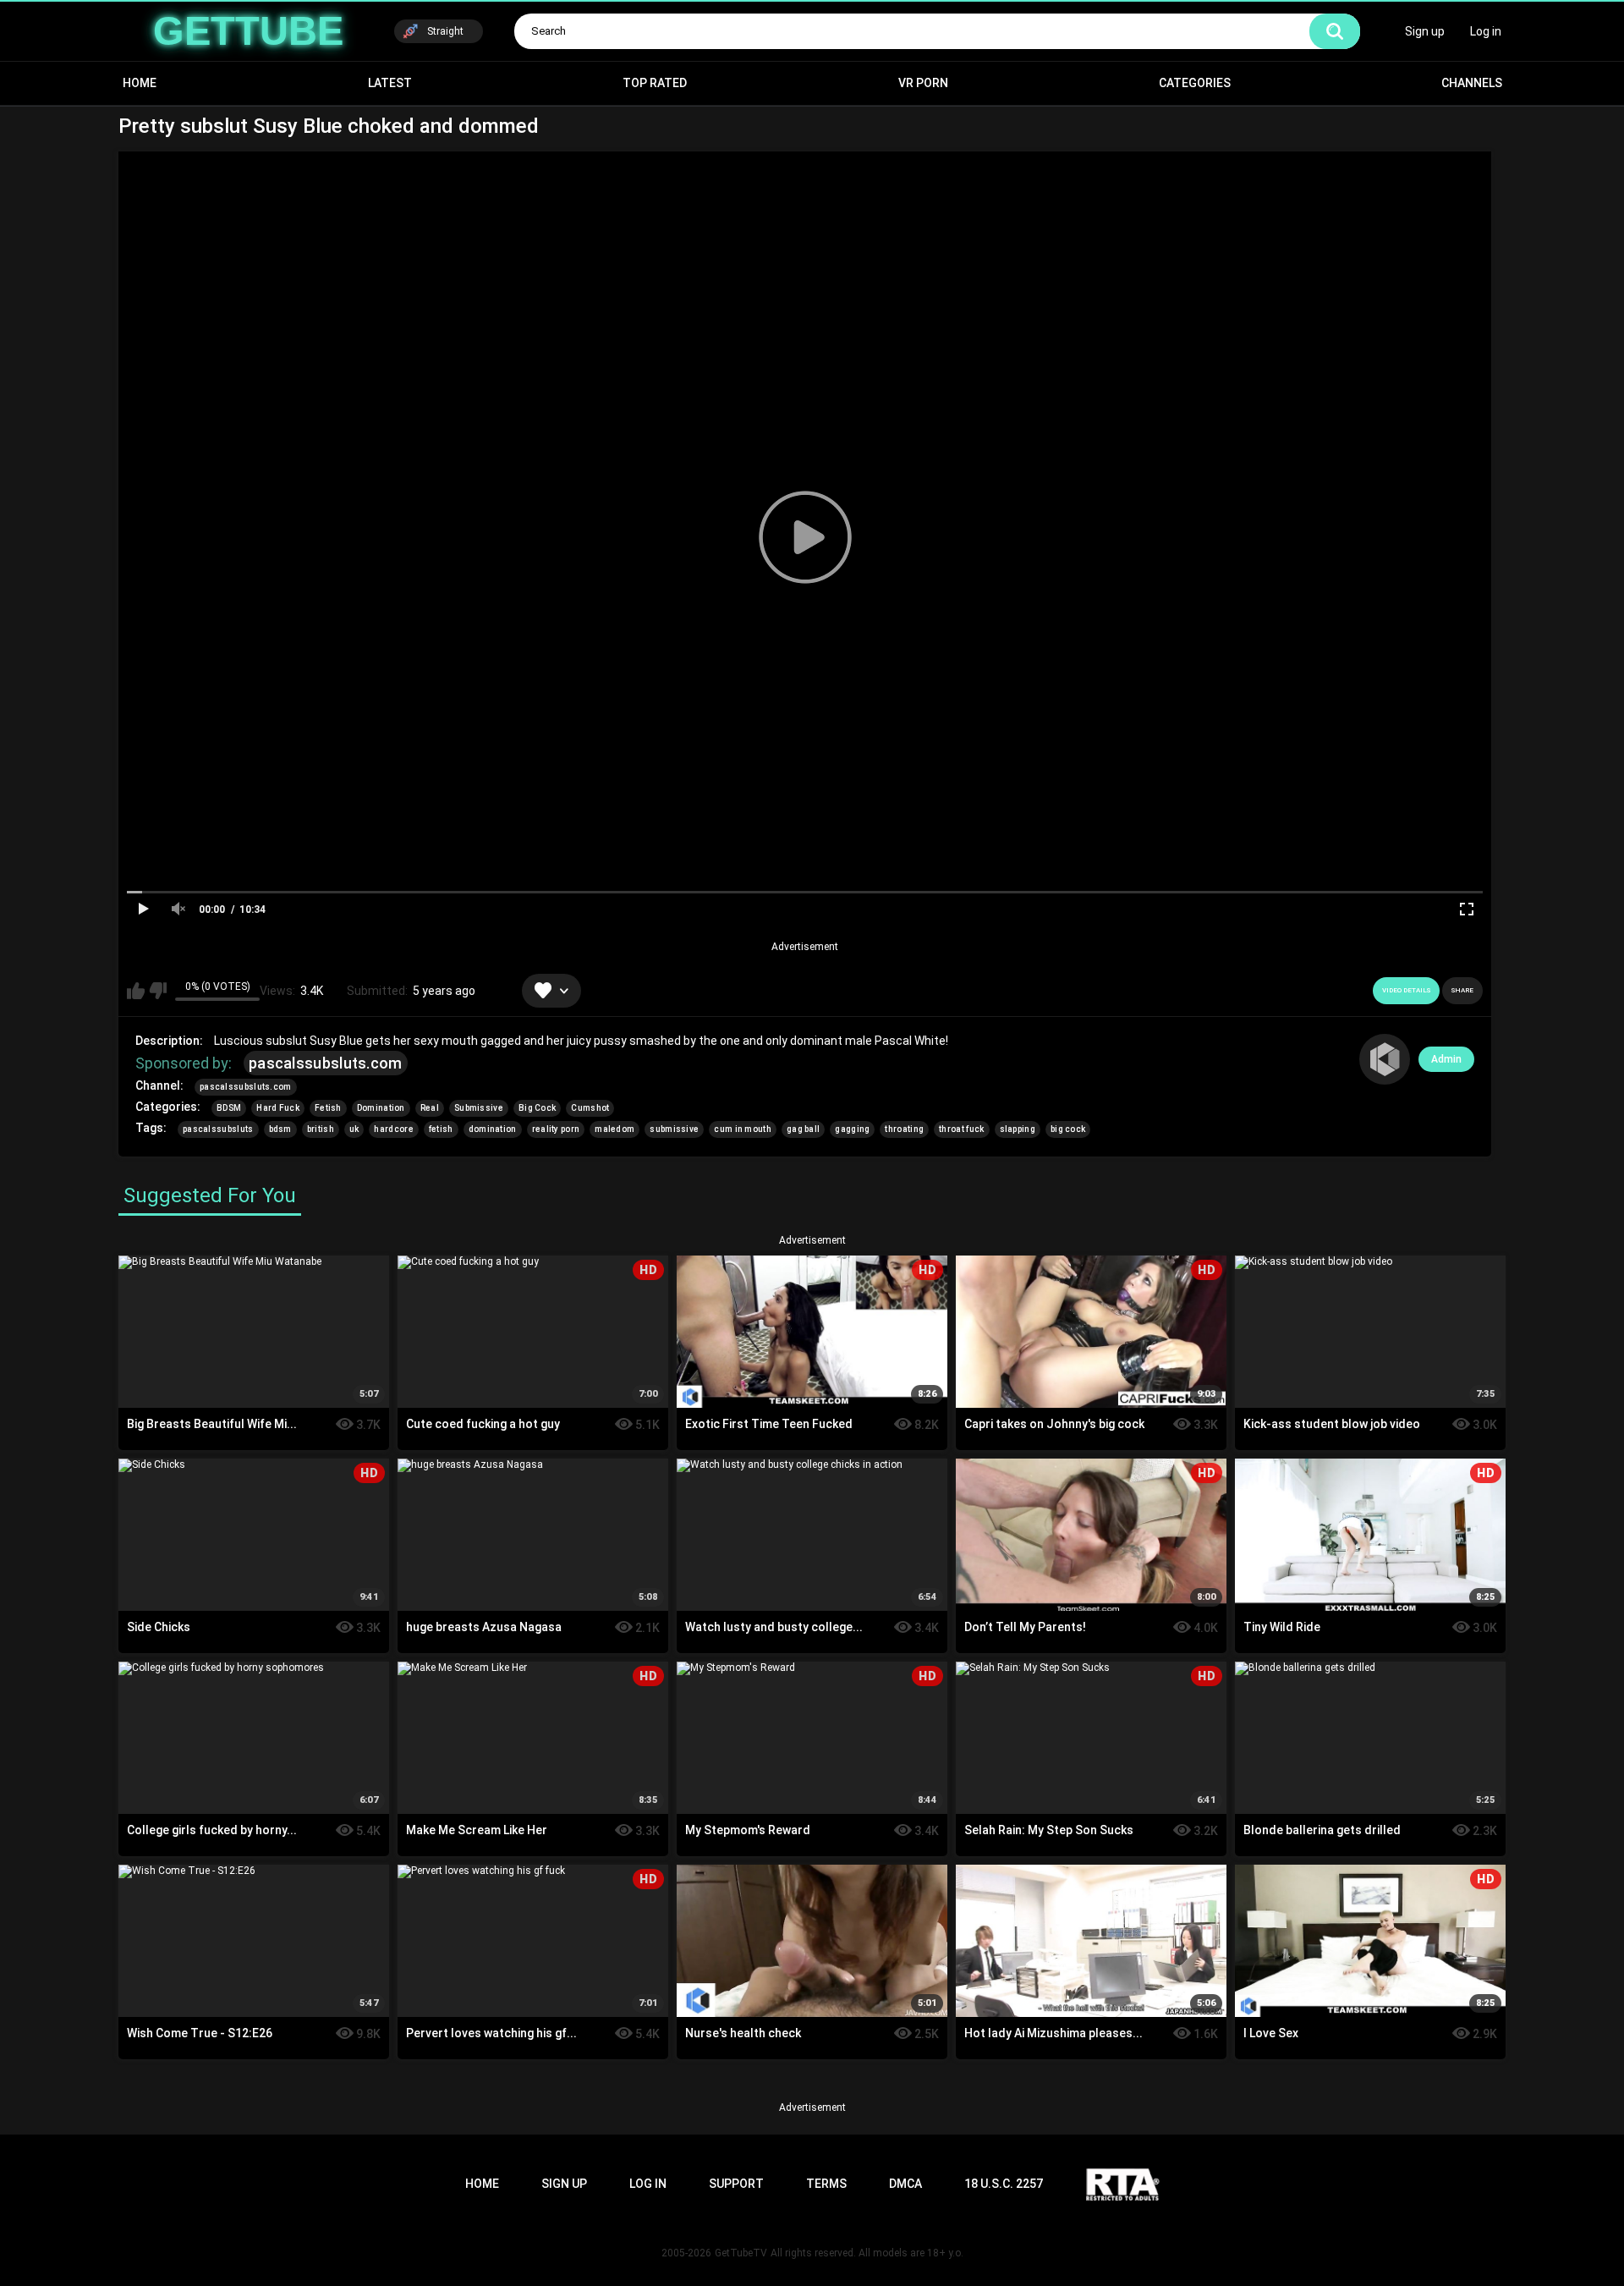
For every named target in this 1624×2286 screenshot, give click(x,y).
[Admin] (1385, 1059)
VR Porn (923, 83)
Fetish (328, 1108)
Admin (1446, 1059)
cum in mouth (743, 1129)
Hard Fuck (278, 1108)
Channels (1472, 83)
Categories (1195, 83)
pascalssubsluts (218, 1129)
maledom (614, 1129)
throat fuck (961, 1129)
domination (493, 1129)
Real (430, 1108)
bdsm (280, 1129)
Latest (390, 83)
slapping (1018, 1129)
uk (354, 1129)
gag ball (803, 1129)
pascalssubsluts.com (326, 1063)
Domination (381, 1108)
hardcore (393, 1129)
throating (904, 1129)
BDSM (229, 1108)
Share (1462, 990)
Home (140, 83)
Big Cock (537, 1108)
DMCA (905, 2184)
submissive (674, 1129)
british (321, 1129)
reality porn (556, 1129)
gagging (852, 1129)
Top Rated (655, 83)
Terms (826, 2184)
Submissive (479, 1108)
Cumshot (590, 1108)
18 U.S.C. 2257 (1004, 2184)
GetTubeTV (741, 2253)
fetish (441, 1129)
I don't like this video (158, 991)
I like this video (136, 991)
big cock (1068, 1129)
